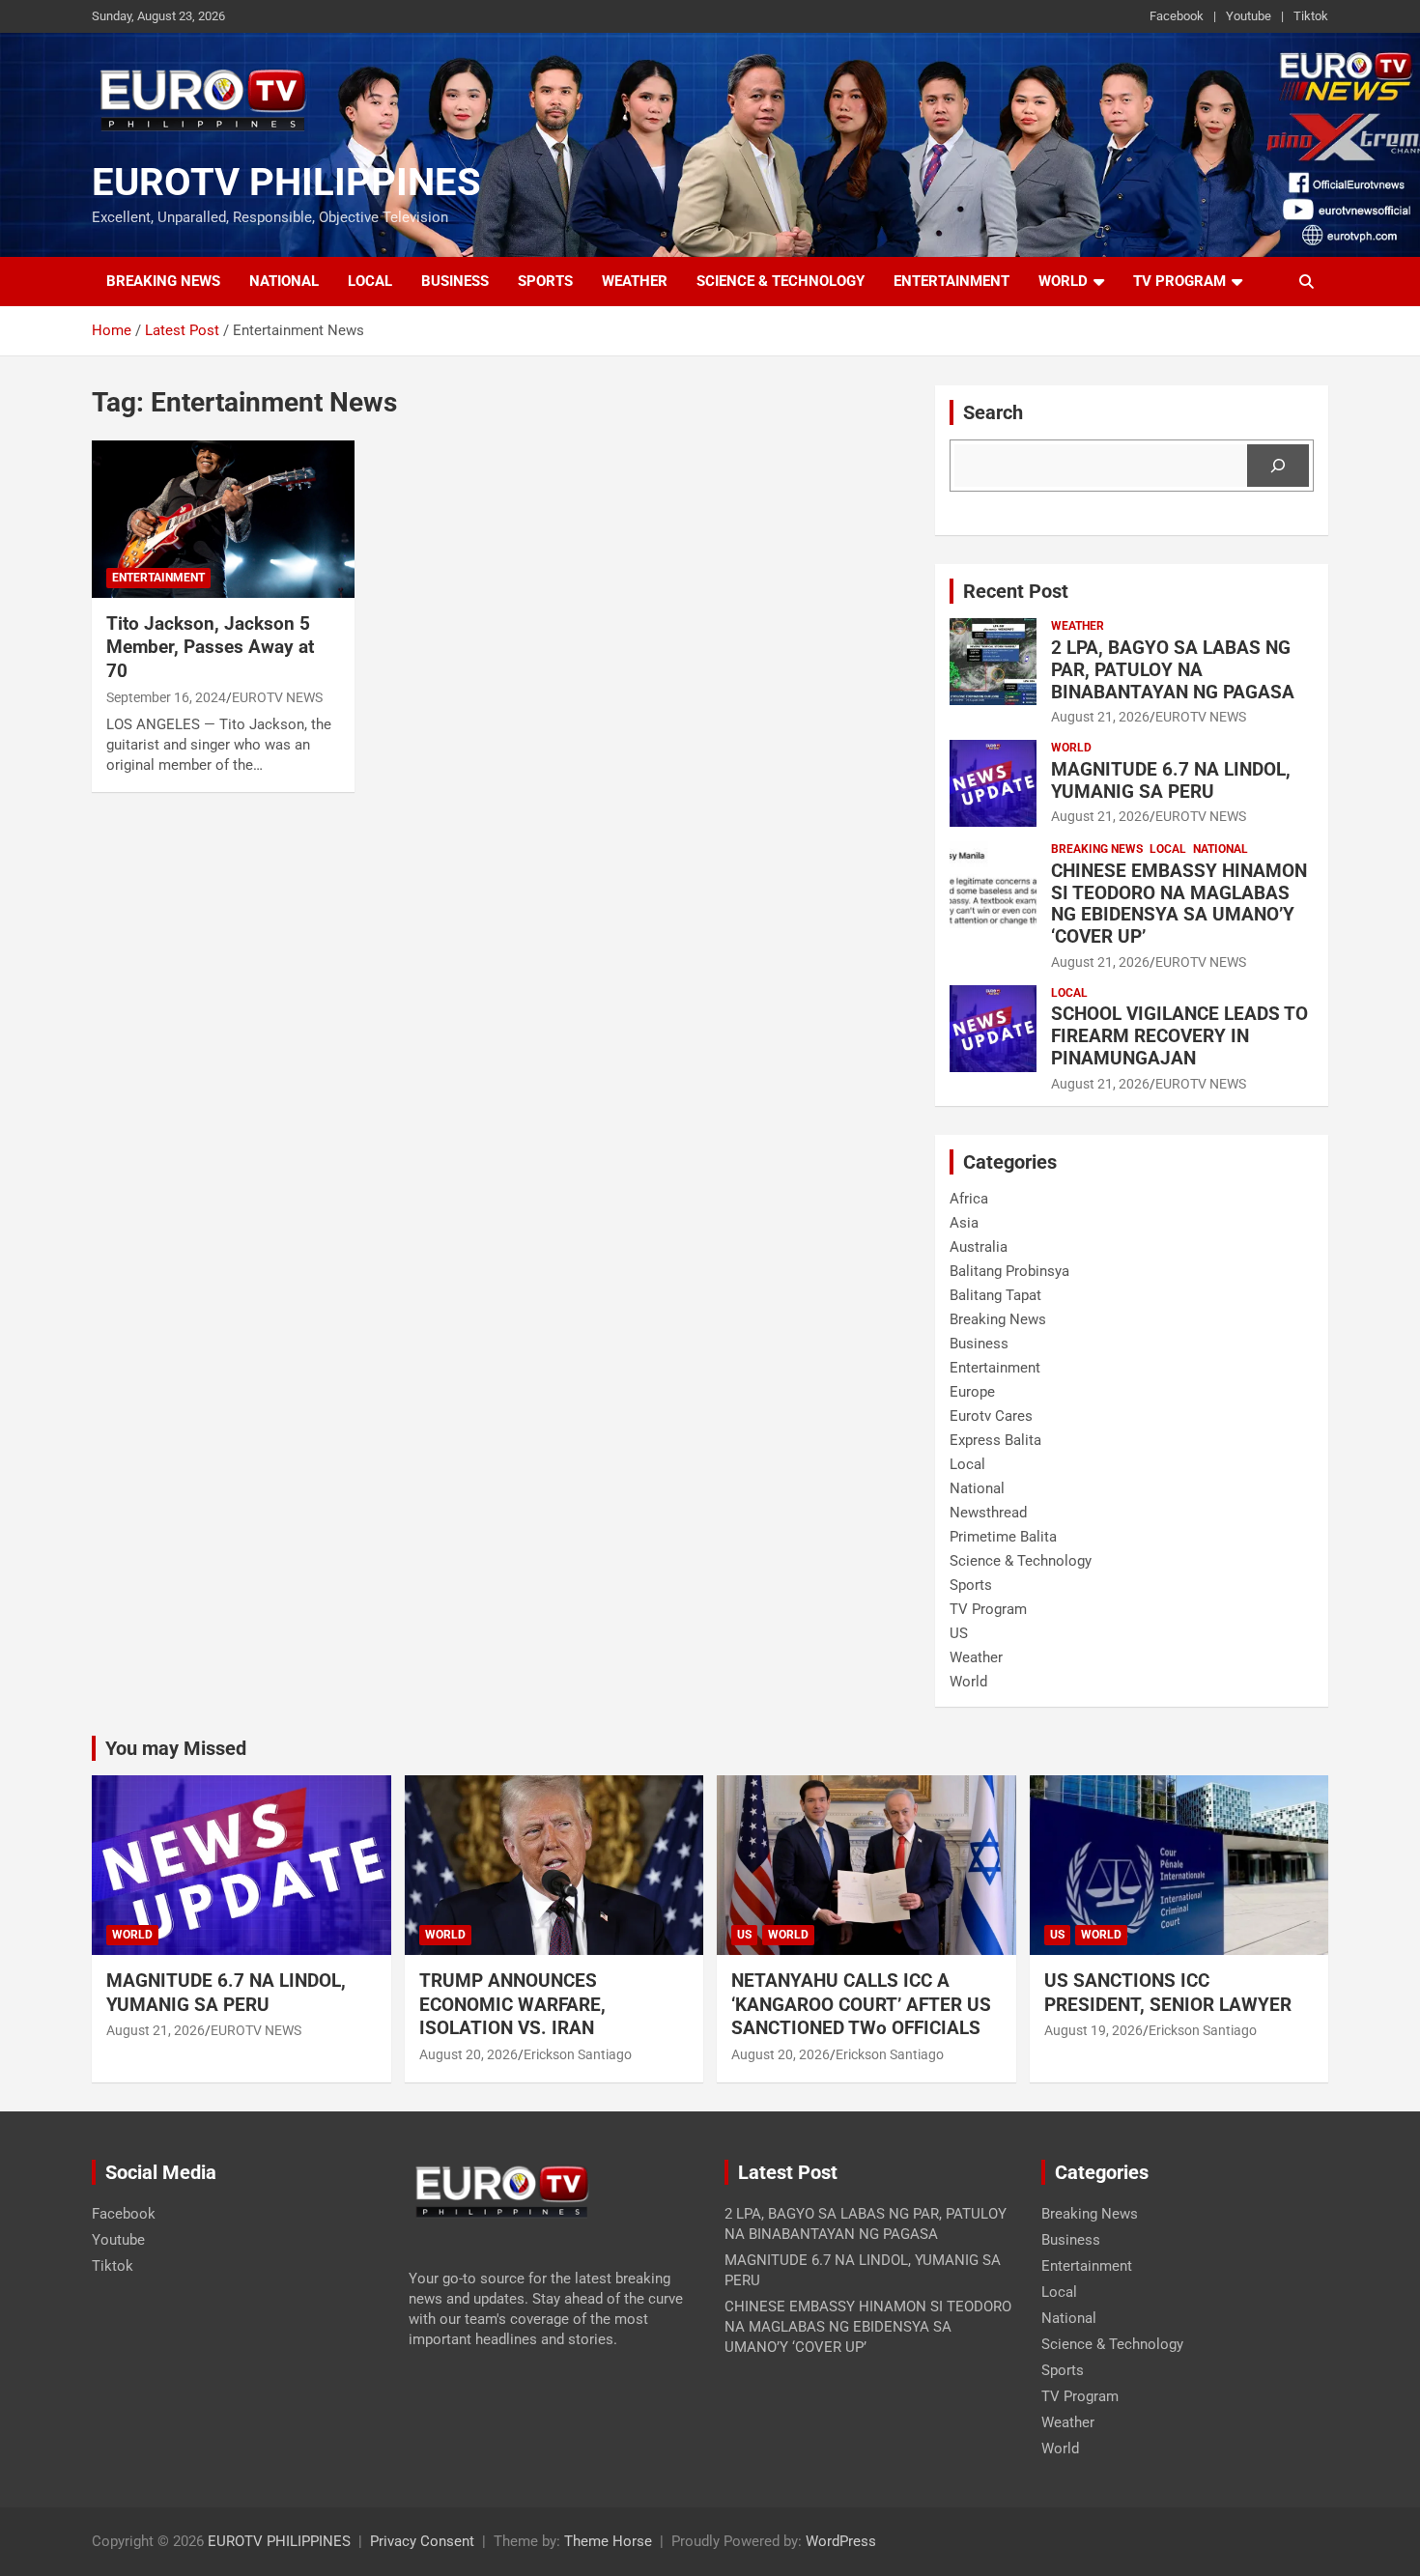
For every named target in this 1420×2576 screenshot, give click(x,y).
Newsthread (988, 1513)
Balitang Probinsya (1009, 1271)
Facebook (1177, 16)
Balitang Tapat (995, 1295)
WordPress (841, 2541)
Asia (964, 1223)
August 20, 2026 (469, 2054)
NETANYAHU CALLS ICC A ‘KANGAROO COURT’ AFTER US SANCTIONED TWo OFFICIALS (861, 2004)
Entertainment (951, 281)
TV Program (1179, 281)
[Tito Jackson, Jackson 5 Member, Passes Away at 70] (223, 519)
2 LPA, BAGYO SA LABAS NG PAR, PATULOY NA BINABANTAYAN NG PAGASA (1173, 670)
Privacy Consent (422, 2541)
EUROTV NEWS (277, 697)
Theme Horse (608, 2541)
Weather (635, 281)
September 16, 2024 (166, 697)
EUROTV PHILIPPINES (286, 182)
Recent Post (1016, 591)
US (959, 1633)
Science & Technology (781, 281)
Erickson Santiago (578, 2054)
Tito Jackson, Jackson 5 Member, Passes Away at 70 (210, 647)
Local (370, 281)
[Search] (1278, 466)
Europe (972, 1392)
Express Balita (995, 1440)
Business (455, 281)
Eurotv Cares (991, 1416)
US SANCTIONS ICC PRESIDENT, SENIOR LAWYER (1168, 1993)
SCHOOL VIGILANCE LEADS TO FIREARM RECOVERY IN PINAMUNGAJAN (1179, 1036)
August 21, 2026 (1100, 717)
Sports (545, 281)
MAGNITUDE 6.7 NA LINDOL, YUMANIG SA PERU (1171, 780)
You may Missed (176, 1748)
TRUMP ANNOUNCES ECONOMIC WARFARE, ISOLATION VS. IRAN (514, 2004)
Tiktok (1311, 16)
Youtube (1249, 16)
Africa (969, 1199)
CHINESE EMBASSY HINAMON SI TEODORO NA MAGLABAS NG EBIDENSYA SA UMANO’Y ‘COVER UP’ (1179, 904)
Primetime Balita (1003, 1537)
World (1063, 281)
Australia (979, 1247)
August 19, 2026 (1093, 2030)
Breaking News (163, 281)
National (284, 281)
